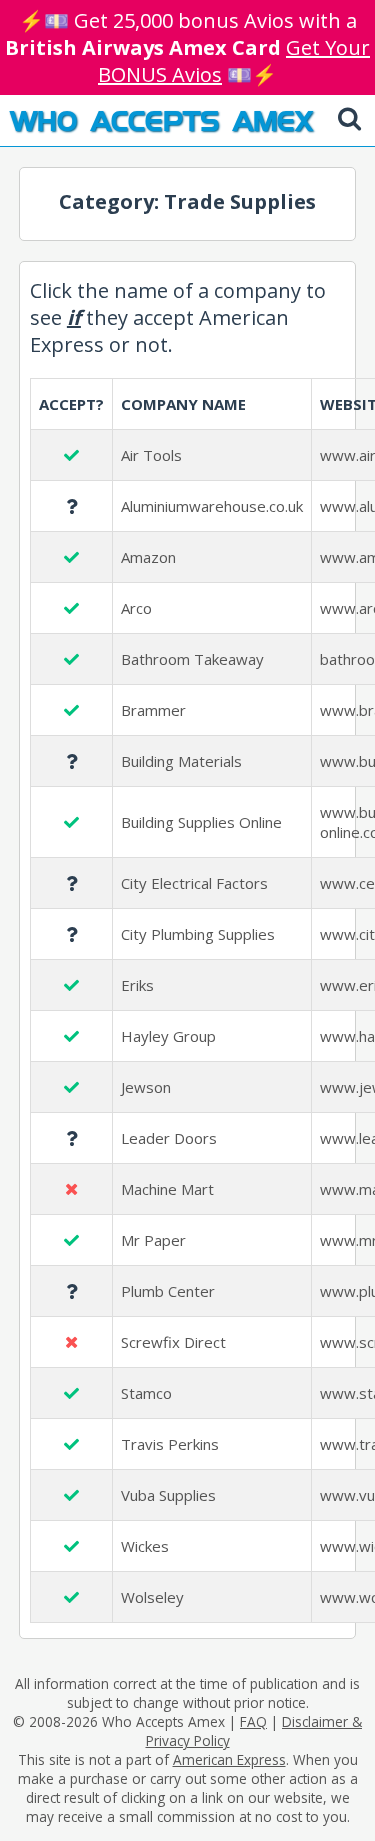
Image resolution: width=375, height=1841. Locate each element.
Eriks (137, 985)
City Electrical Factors (194, 883)
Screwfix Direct (173, 1342)
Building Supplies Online (201, 822)
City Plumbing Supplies (198, 934)
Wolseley (152, 1597)
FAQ (253, 1721)
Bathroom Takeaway (192, 659)
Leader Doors (169, 1138)
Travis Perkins (170, 1444)
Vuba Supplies (168, 1495)
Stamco (146, 1393)
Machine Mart (167, 1189)
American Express (229, 1759)
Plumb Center (168, 1291)
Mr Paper (153, 1240)
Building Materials (181, 761)
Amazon (148, 557)
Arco (136, 608)
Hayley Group (168, 1036)
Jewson (146, 1087)
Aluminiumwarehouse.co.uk (212, 506)
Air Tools (151, 455)
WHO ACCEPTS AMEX (161, 120)
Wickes (145, 1546)
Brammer (153, 710)
